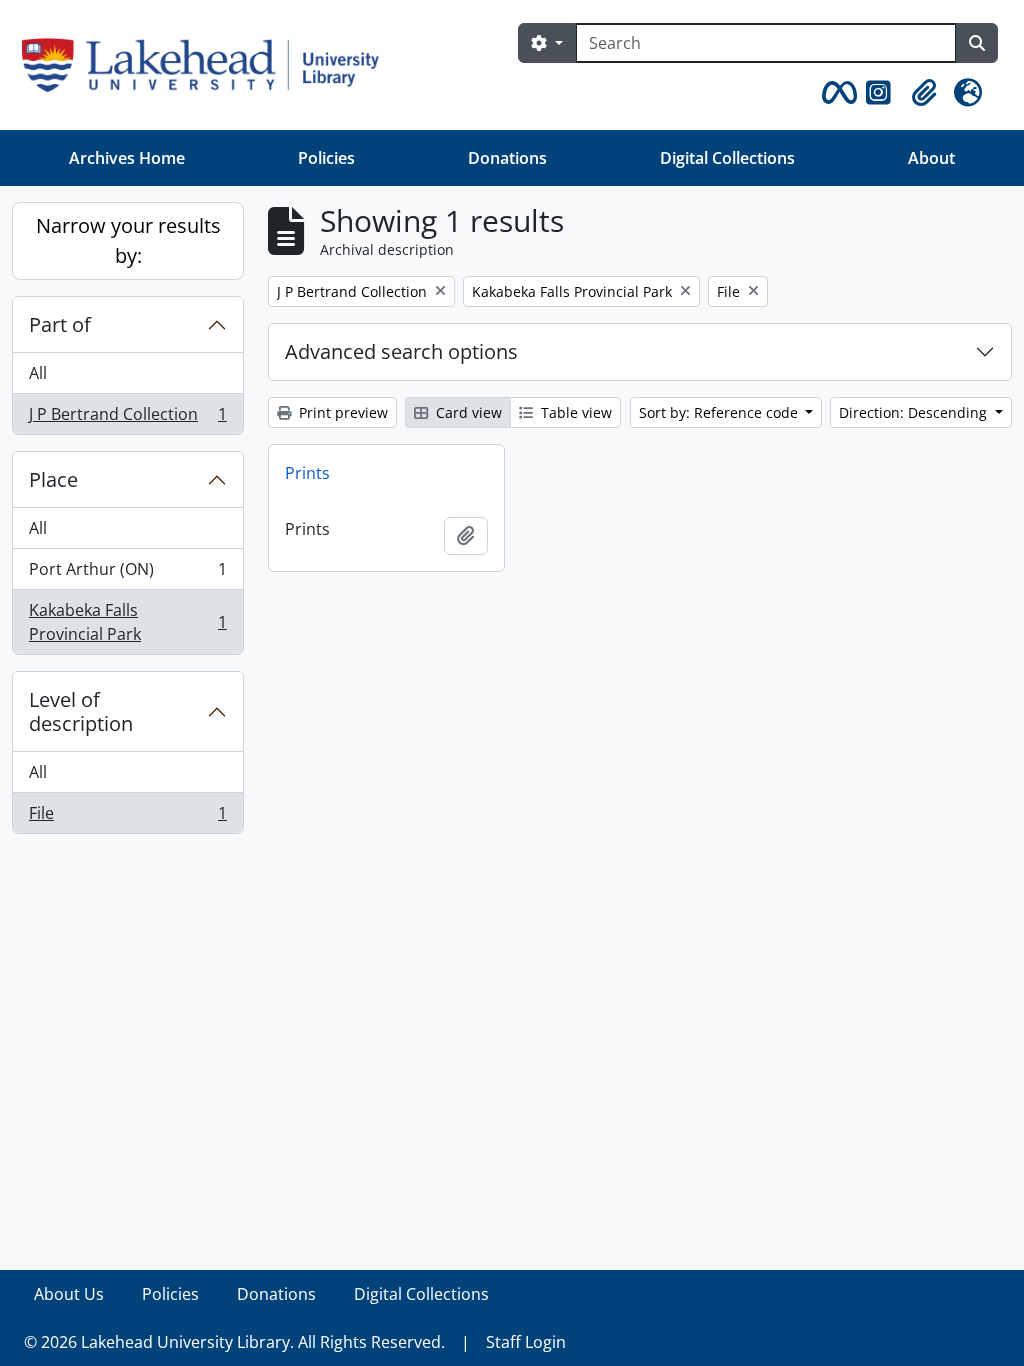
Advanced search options (401, 351)
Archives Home (127, 158)
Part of (60, 324)
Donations (507, 158)
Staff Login (526, 1342)
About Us (69, 1294)
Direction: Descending (915, 412)
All (38, 373)
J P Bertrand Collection (127, 418)
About (931, 158)
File (127, 817)
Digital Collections (727, 158)
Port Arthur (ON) (127, 574)
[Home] (208, 65)
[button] (836, 93)
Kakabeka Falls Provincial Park (127, 622)
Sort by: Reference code (720, 412)
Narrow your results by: (128, 240)
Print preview (341, 412)
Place (53, 479)
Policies (326, 158)
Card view (467, 412)
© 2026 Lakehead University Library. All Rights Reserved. (234, 1342)
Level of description (81, 711)
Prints (307, 473)
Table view (574, 412)
